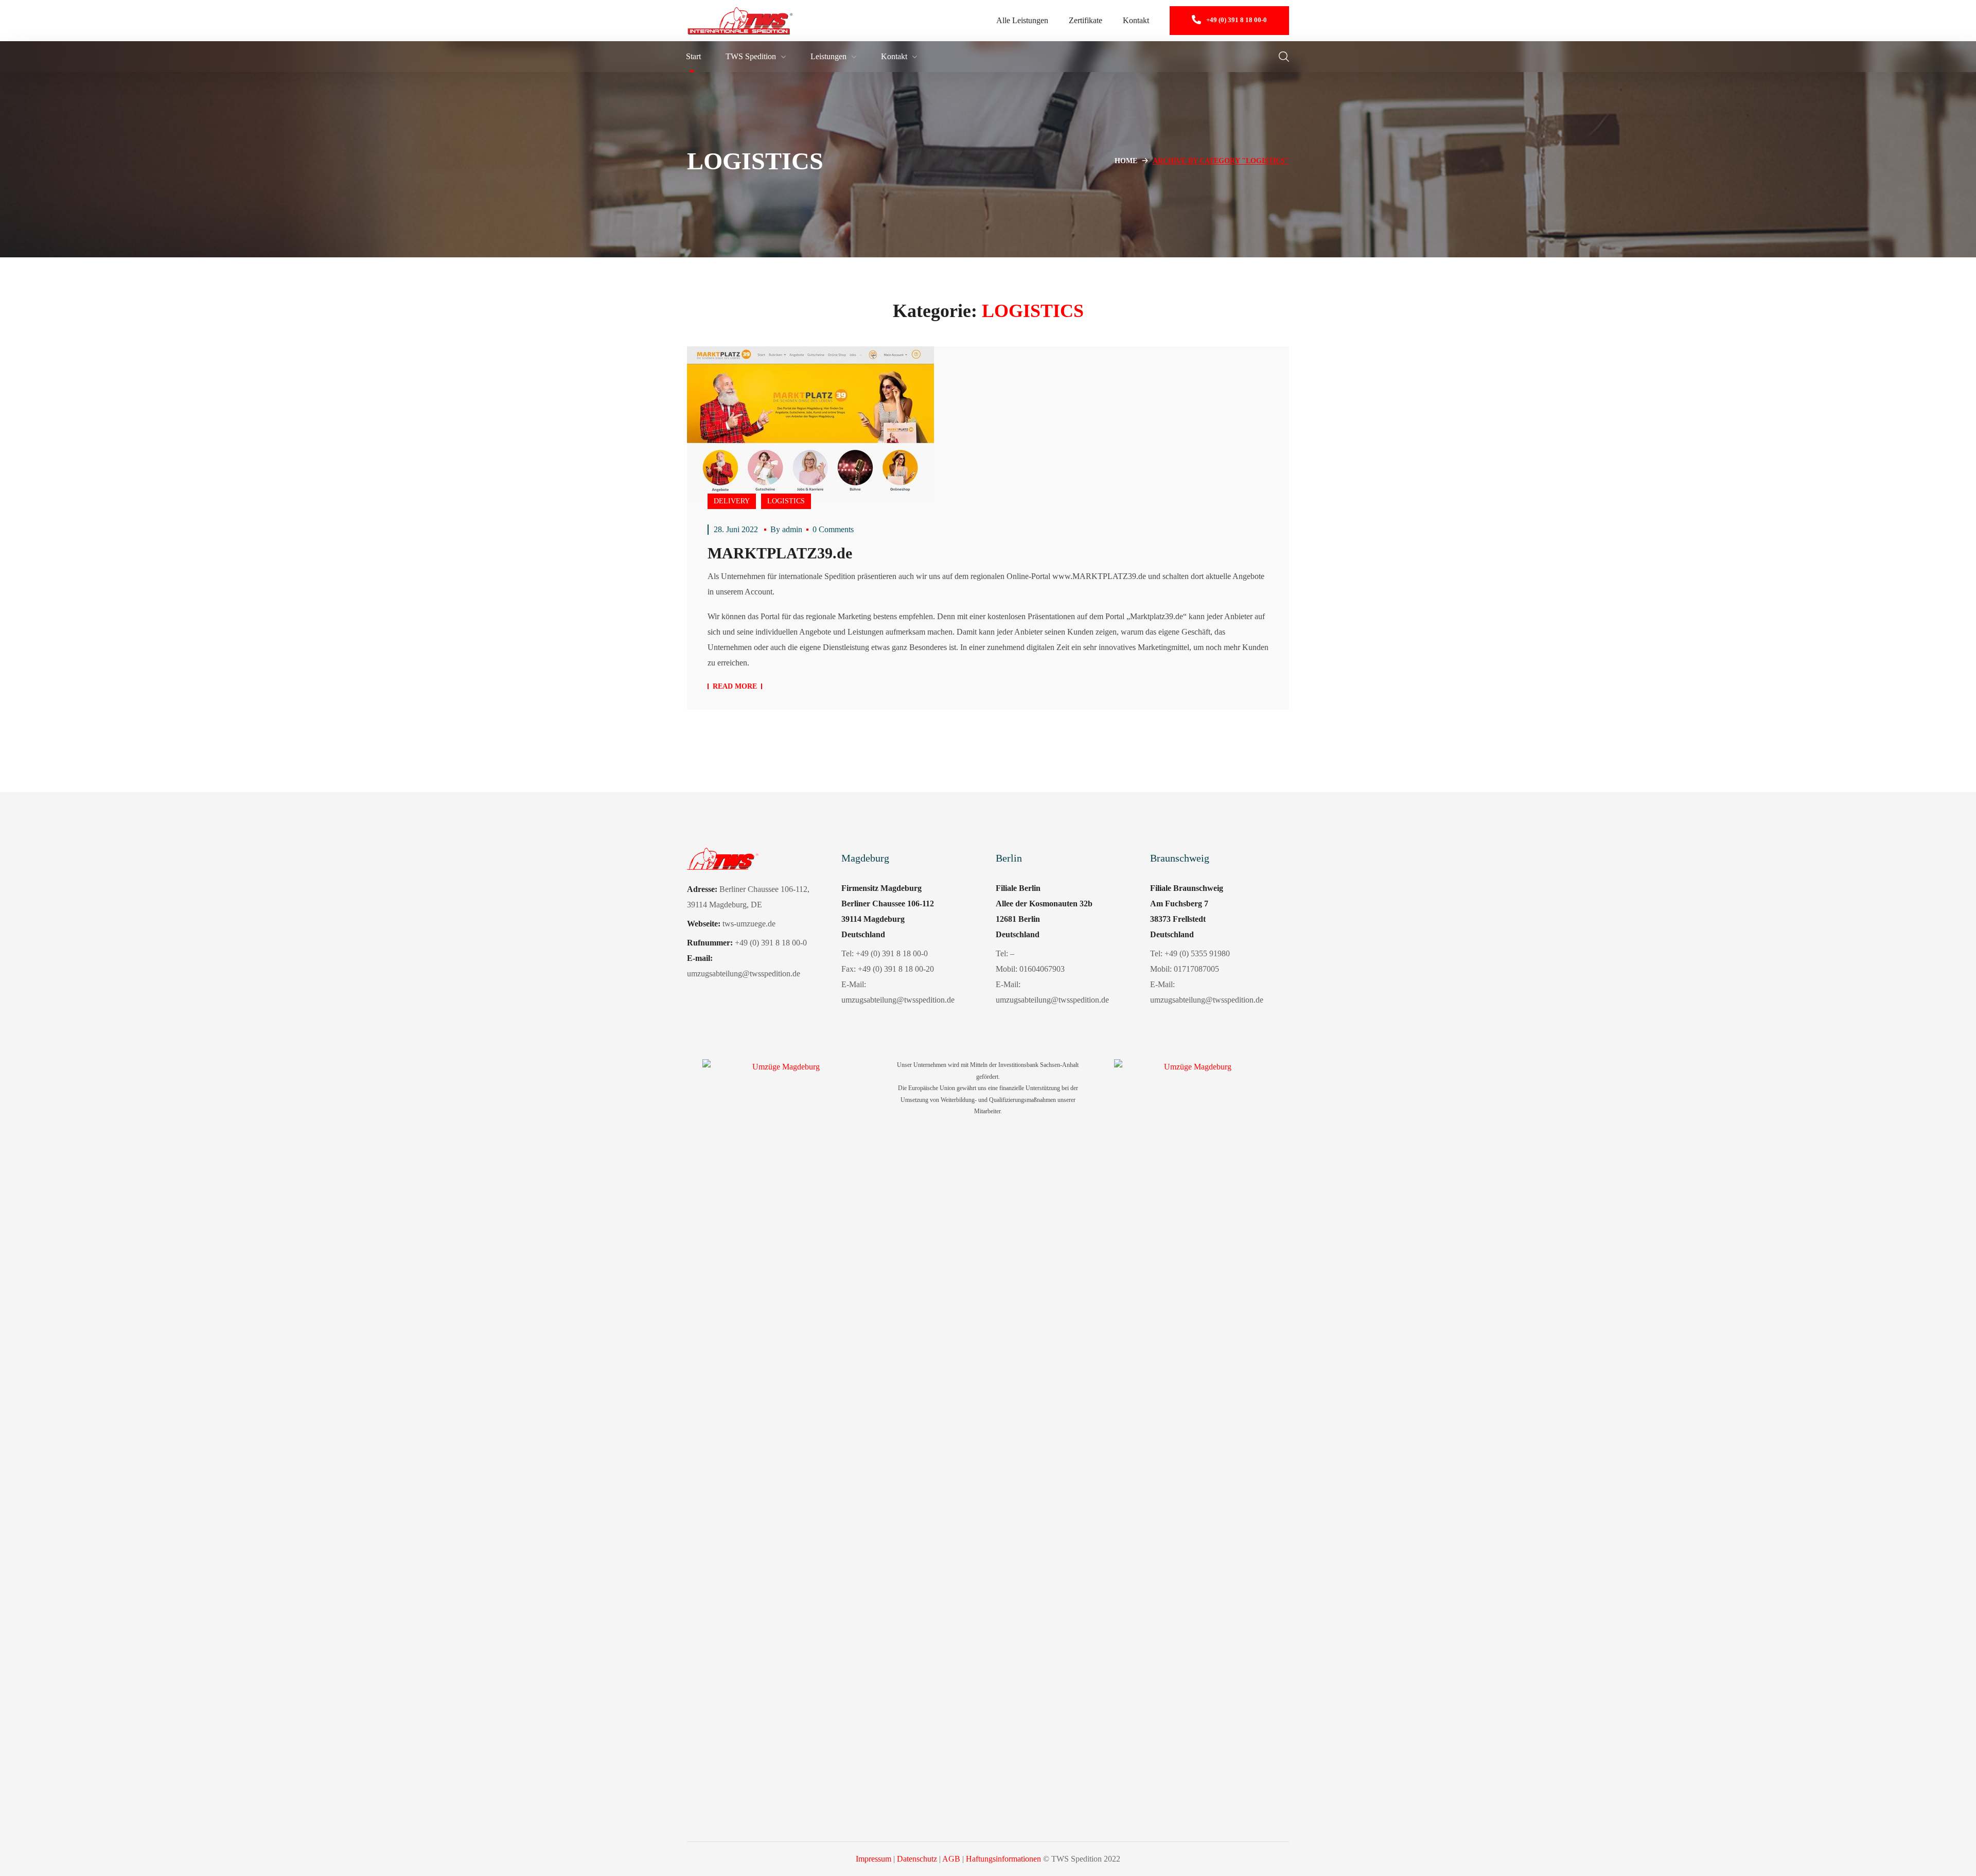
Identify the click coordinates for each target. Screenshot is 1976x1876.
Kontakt (1136, 20)
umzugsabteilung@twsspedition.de (898, 1000)
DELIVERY (732, 501)
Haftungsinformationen (1003, 1859)
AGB (951, 1859)
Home (1126, 161)
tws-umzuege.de (749, 924)
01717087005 (1196, 969)
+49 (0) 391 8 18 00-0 (892, 953)
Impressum (874, 1859)
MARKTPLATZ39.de (780, 553)
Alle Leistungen (1022, 20)
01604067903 (1042, 969)
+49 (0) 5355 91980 (1197, 953)
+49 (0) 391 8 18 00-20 (896, 969)
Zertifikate (1086, 20)
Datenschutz (917, 1859)
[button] (1229, 21)
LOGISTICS (786, 501)
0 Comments (833, 529)
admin (792, 529)
